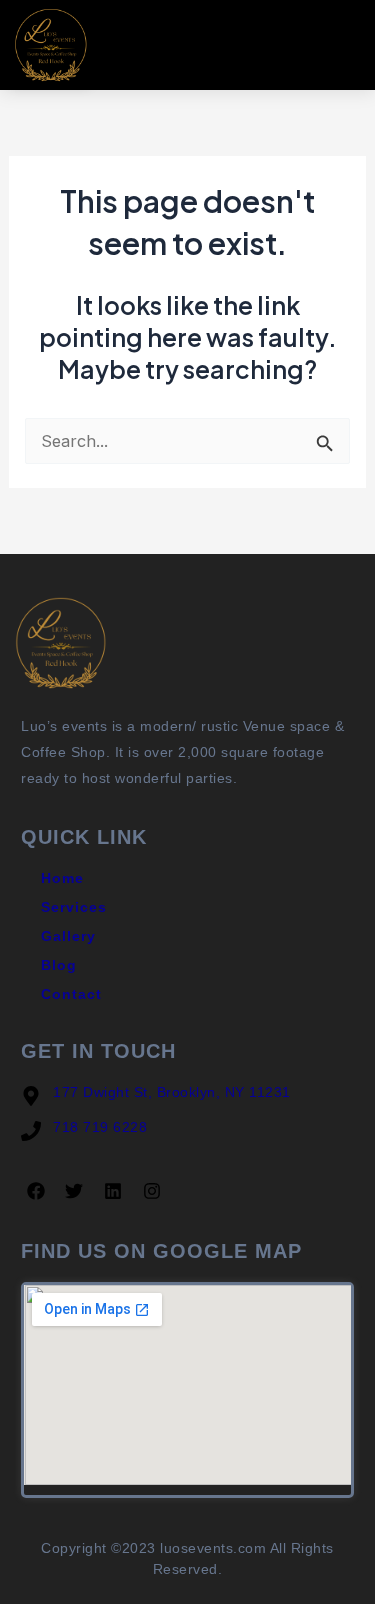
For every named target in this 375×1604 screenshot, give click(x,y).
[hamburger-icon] (341, 44)
